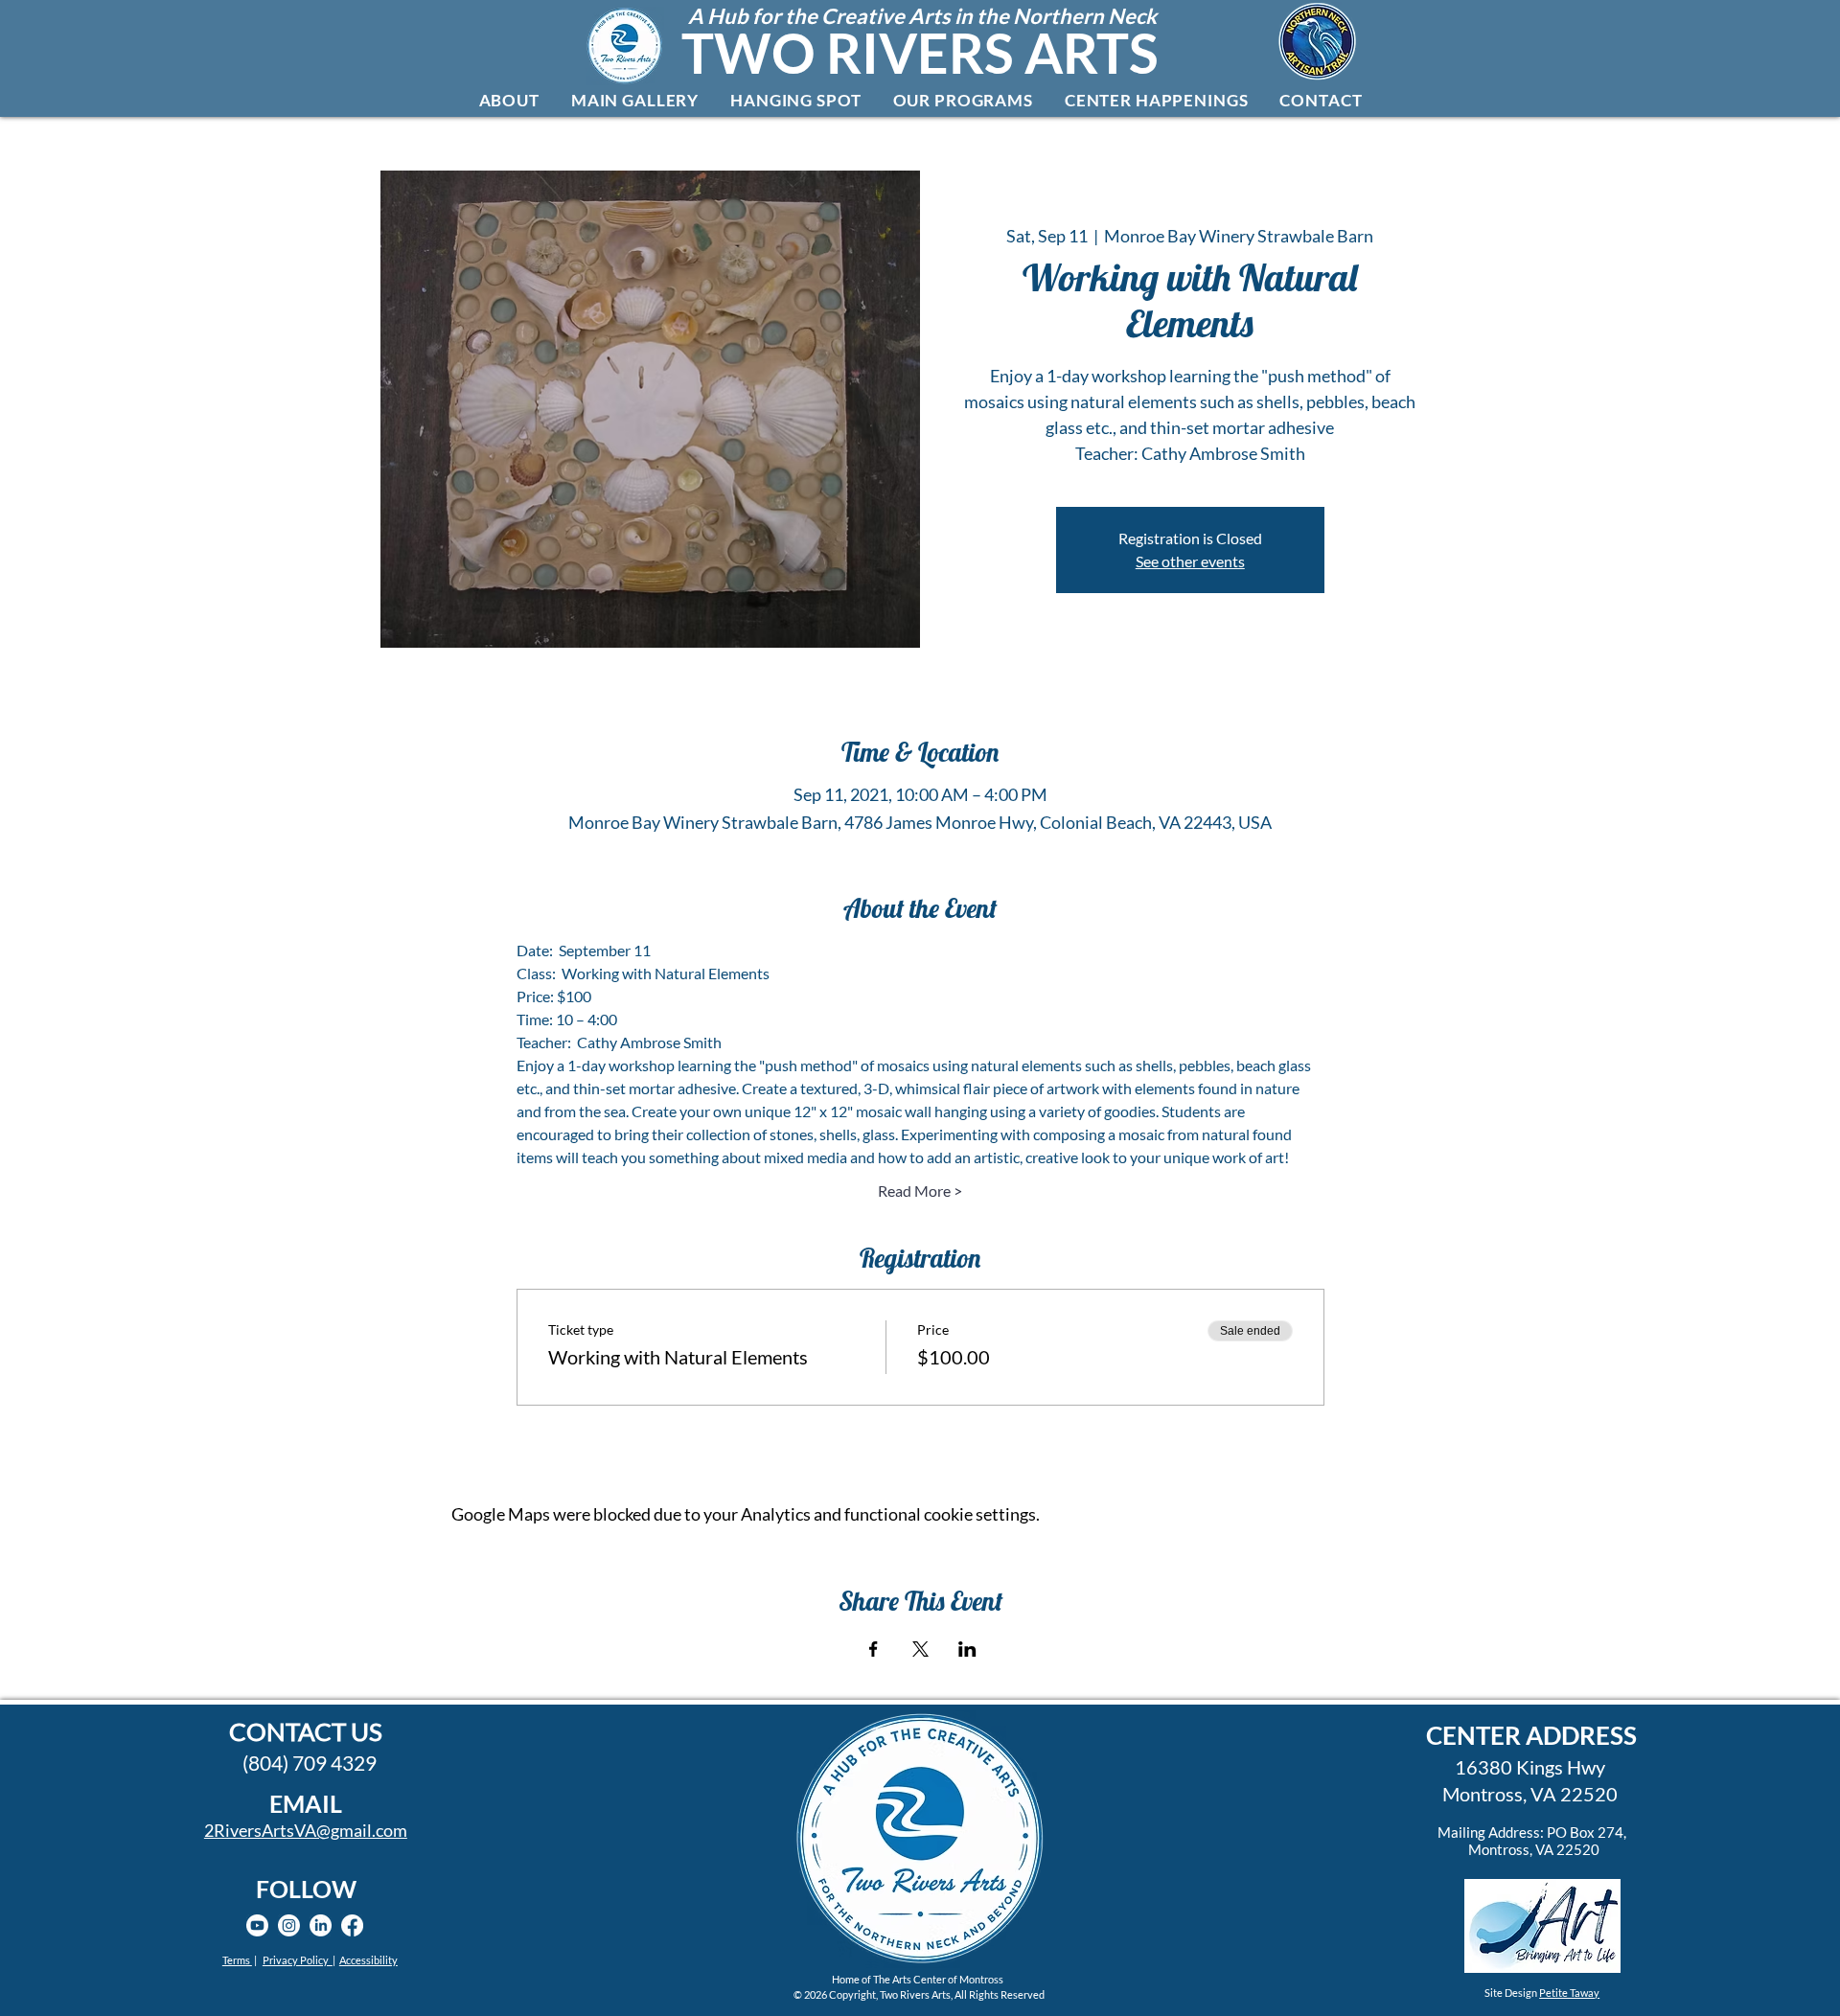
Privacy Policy (298, 1960)
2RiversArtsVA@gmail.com (306, 1830)
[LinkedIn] (321, 1925)
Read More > (920, 1191)
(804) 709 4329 (310, 1763)
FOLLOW (306, 1889)
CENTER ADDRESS (1531, 1735)
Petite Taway (1569, 1993)
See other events (1190, 561)
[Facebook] (352, 1925)
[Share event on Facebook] (874, 1649)
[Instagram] (289, 1925)
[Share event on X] (920, 1649)
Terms (237, 1960)
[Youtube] (257, 1925)
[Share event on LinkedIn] (967, 1649)
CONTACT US (306, 1731)
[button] (509, 100)
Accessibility (368, 1960)
